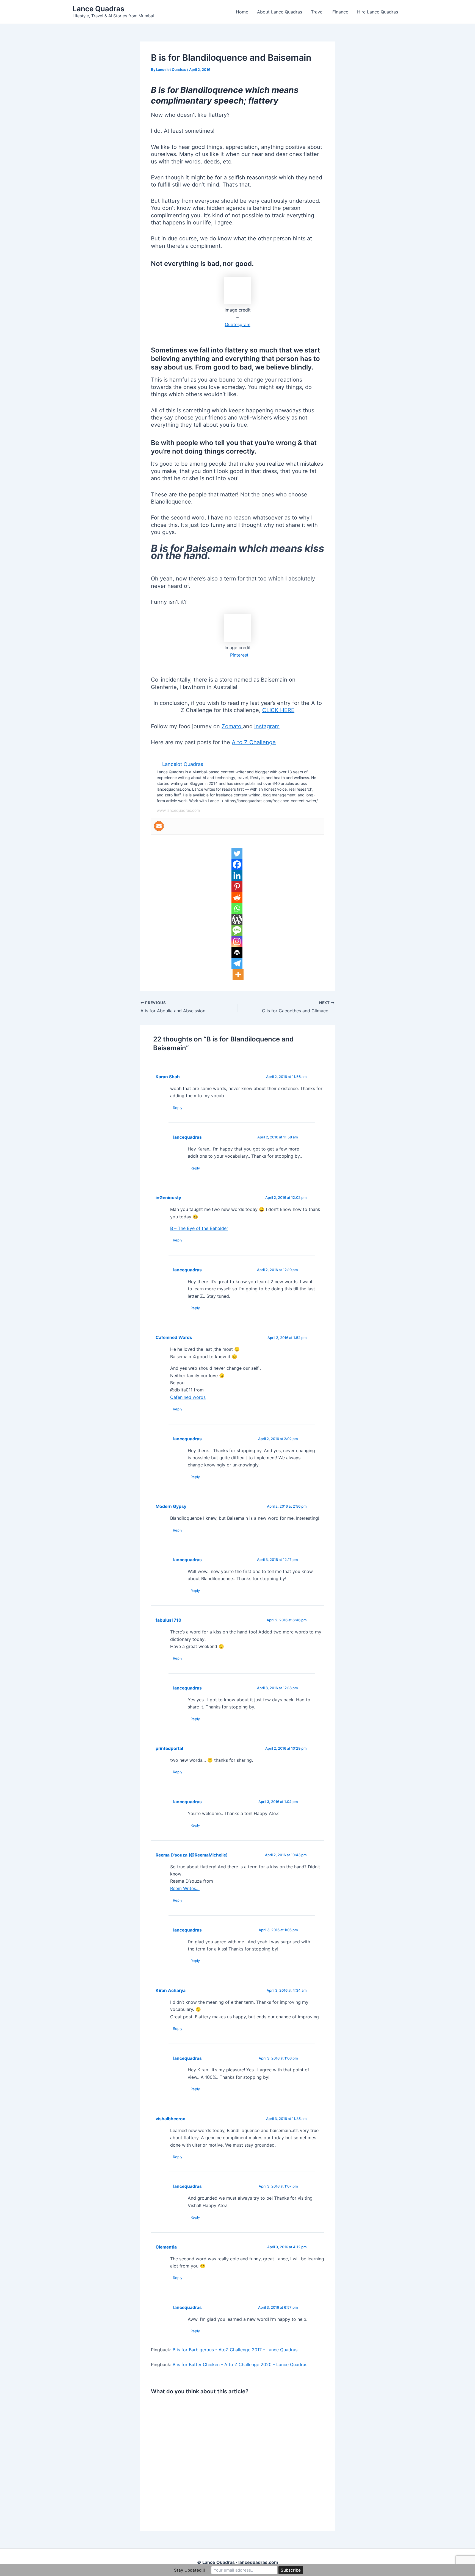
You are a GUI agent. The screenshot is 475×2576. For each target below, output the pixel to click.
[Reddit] (237, 897)
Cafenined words (188, 1397)
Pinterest (239, 655)
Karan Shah (168, 1077)
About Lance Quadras (280, 12)
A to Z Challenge (254, 742)
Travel (317, 12)
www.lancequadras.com (178, 810)
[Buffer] (237, 952)
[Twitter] (237, 854)
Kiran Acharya (171, 1990)
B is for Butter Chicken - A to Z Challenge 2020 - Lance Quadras (240, 2364)
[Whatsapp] (237, 908)
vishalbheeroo (171, 2119)
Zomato (232, 726)
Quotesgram (238, 324)
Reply (178, 1108)
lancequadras (187, 1137)
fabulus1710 (169, 1620)
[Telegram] (237, 963)
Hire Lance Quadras (378, 12)
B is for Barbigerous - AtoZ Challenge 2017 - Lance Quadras (235, 2350)
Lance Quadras (98, 9)
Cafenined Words (174, 1337)
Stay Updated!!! (189, 2570)
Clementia (166, 2247)
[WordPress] (237, 919)
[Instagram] (237, 941)
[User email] (159, 826)
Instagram (267, 726)
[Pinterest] (237, 887)
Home (242, 12)
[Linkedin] (237, 876)
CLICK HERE (278, 710)
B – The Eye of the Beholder (199, 1228)
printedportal (169, 1748)
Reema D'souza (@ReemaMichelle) (192, 1855)
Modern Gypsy (171, 1506)
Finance (340, 12)
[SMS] (237, 930)
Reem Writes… (185, 1888)
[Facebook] (237, 865)
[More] (238, 974)
